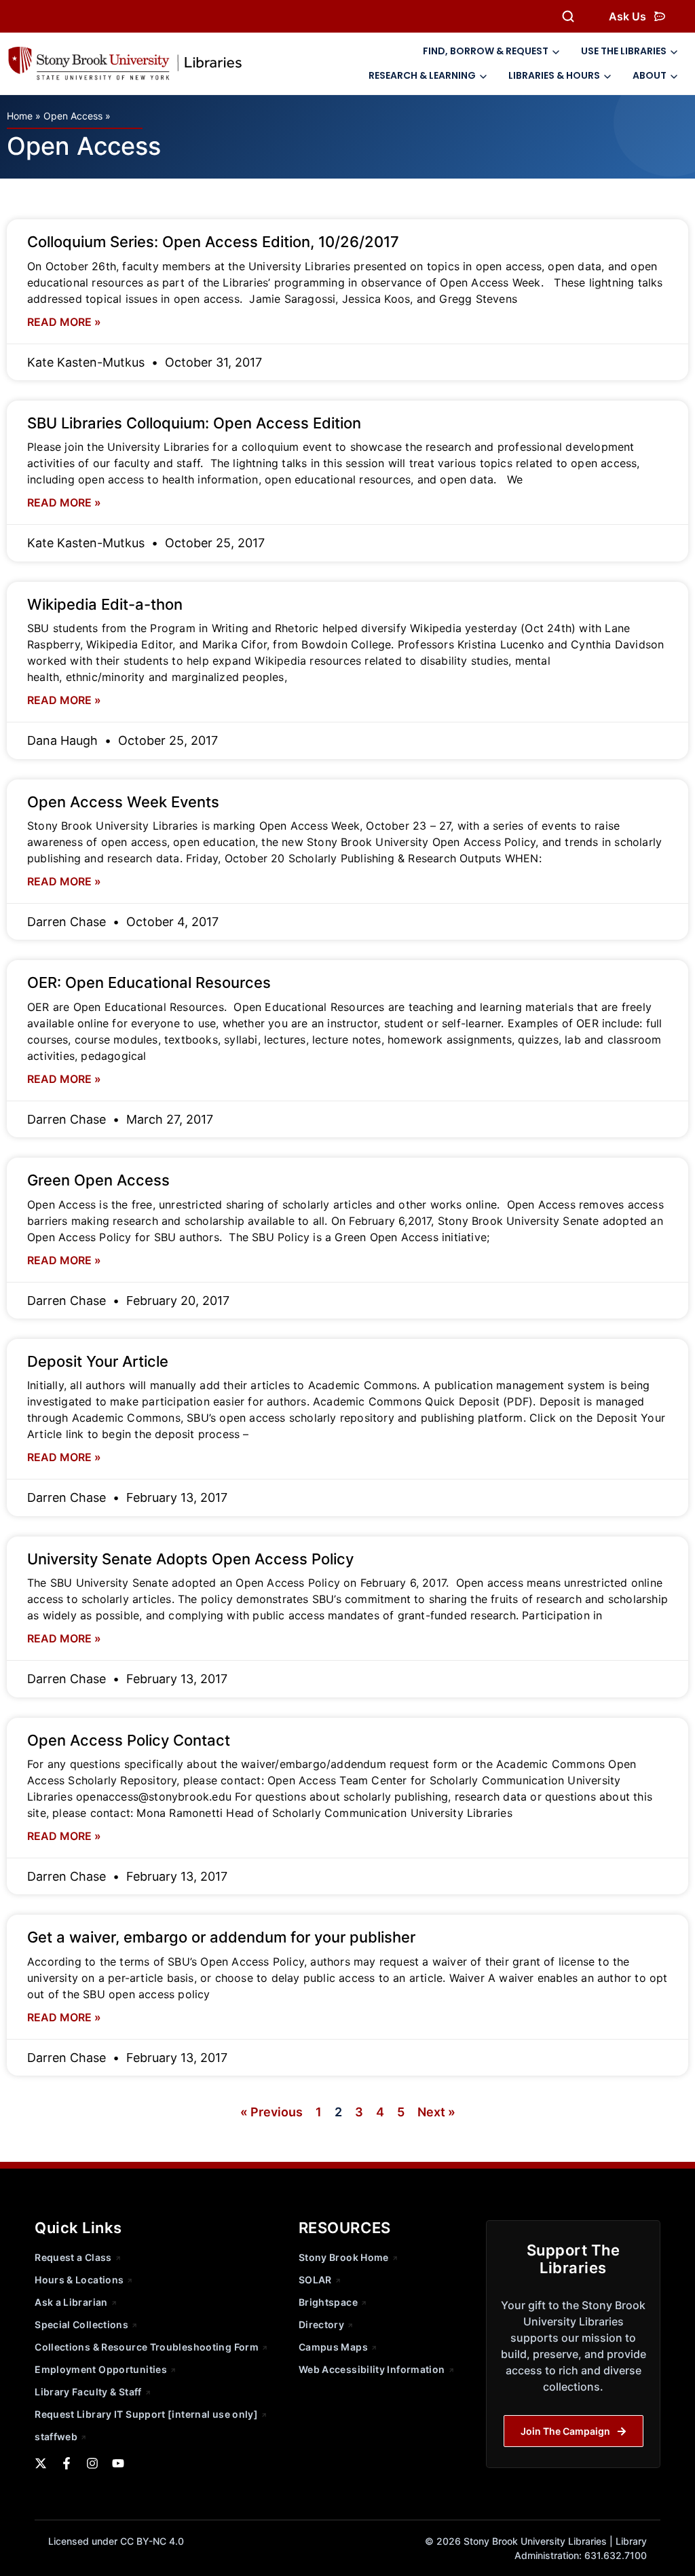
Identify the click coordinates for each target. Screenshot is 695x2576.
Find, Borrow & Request (486, 51)
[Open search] (568, 16)
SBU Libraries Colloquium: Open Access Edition (194, 423)
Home (20, 116)
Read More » (64, 322)
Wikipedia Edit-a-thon (105, 604)
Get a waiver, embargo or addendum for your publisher (221, 1937)
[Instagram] (92, 2463)
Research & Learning (422, 75)
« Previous (271, 2112)
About (650, 75)
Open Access (73, 116)
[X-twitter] (41, 2463)
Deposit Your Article (98, 1361)
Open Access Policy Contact (129, 1740)
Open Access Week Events (123, 802)
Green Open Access (98, 1180)
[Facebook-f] (67, 2463)
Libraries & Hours (554, 75)
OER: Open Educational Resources (149, 982)
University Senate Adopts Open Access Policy (190, 1559)
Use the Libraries (624, 51)
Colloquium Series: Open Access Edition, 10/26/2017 (213, 242)
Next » (436, 2112)
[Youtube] (118, 2463)
